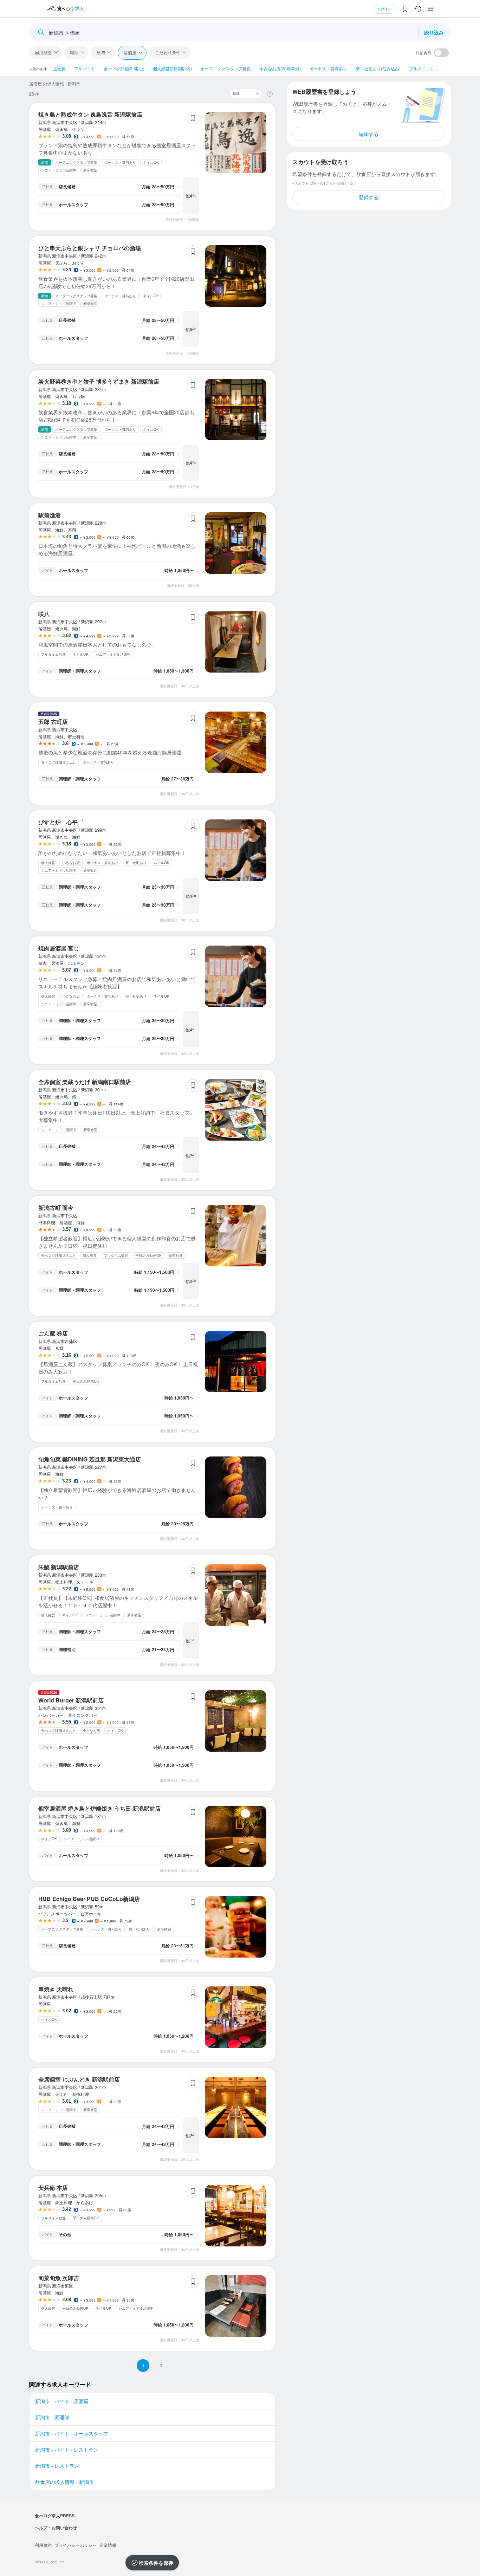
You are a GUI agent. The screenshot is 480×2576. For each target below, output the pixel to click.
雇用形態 (43, 52)
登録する (369, 197)
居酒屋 (130, 53)
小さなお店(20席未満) (280, 68)
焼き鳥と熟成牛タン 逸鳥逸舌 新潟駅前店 (90, 114)
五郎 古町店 (53, 722)
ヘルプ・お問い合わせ (56, 2528)
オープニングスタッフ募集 (226, 68)
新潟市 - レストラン (57, 2466)
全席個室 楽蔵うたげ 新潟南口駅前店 (85, 1082)
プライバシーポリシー (76, 2545)
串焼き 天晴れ (56, 1989)
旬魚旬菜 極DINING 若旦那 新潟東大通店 (90, 1459)
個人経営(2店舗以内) (172, 68)
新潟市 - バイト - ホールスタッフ (72, 2433)
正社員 (59, 68)
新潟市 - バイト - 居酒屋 (62, 2401)
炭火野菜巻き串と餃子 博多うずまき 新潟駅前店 (99, 381)
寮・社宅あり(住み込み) (378, 68)
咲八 (44, 614)
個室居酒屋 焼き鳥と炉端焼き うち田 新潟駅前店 (99, 1808)
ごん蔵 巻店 (53, 1333)
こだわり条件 (168, 52)
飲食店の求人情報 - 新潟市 (64, 2482)
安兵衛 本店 (53, 2188)
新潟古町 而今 (56, 1208)
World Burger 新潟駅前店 (71, 1700)
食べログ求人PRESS (55, 2516)
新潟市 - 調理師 (52, 2417)
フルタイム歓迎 (424, 68)
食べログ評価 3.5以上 (124, 68)
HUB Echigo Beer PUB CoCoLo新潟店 (89, 1899)
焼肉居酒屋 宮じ (59, 948)
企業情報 (108, 2545)
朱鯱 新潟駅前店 (59, 1567)
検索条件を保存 (156, 2563)
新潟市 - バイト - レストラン (67, 2450)
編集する (369, 134)
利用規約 (43, 2545)
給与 (101, 52)
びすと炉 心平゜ (61, 822)
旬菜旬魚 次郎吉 (59, 2278)
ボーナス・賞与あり (328, 68)
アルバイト (85, 68)
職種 (74, 52)
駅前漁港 (50, 515)
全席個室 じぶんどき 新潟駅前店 (79, 2079)
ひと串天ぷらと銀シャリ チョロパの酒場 (90, 248)
